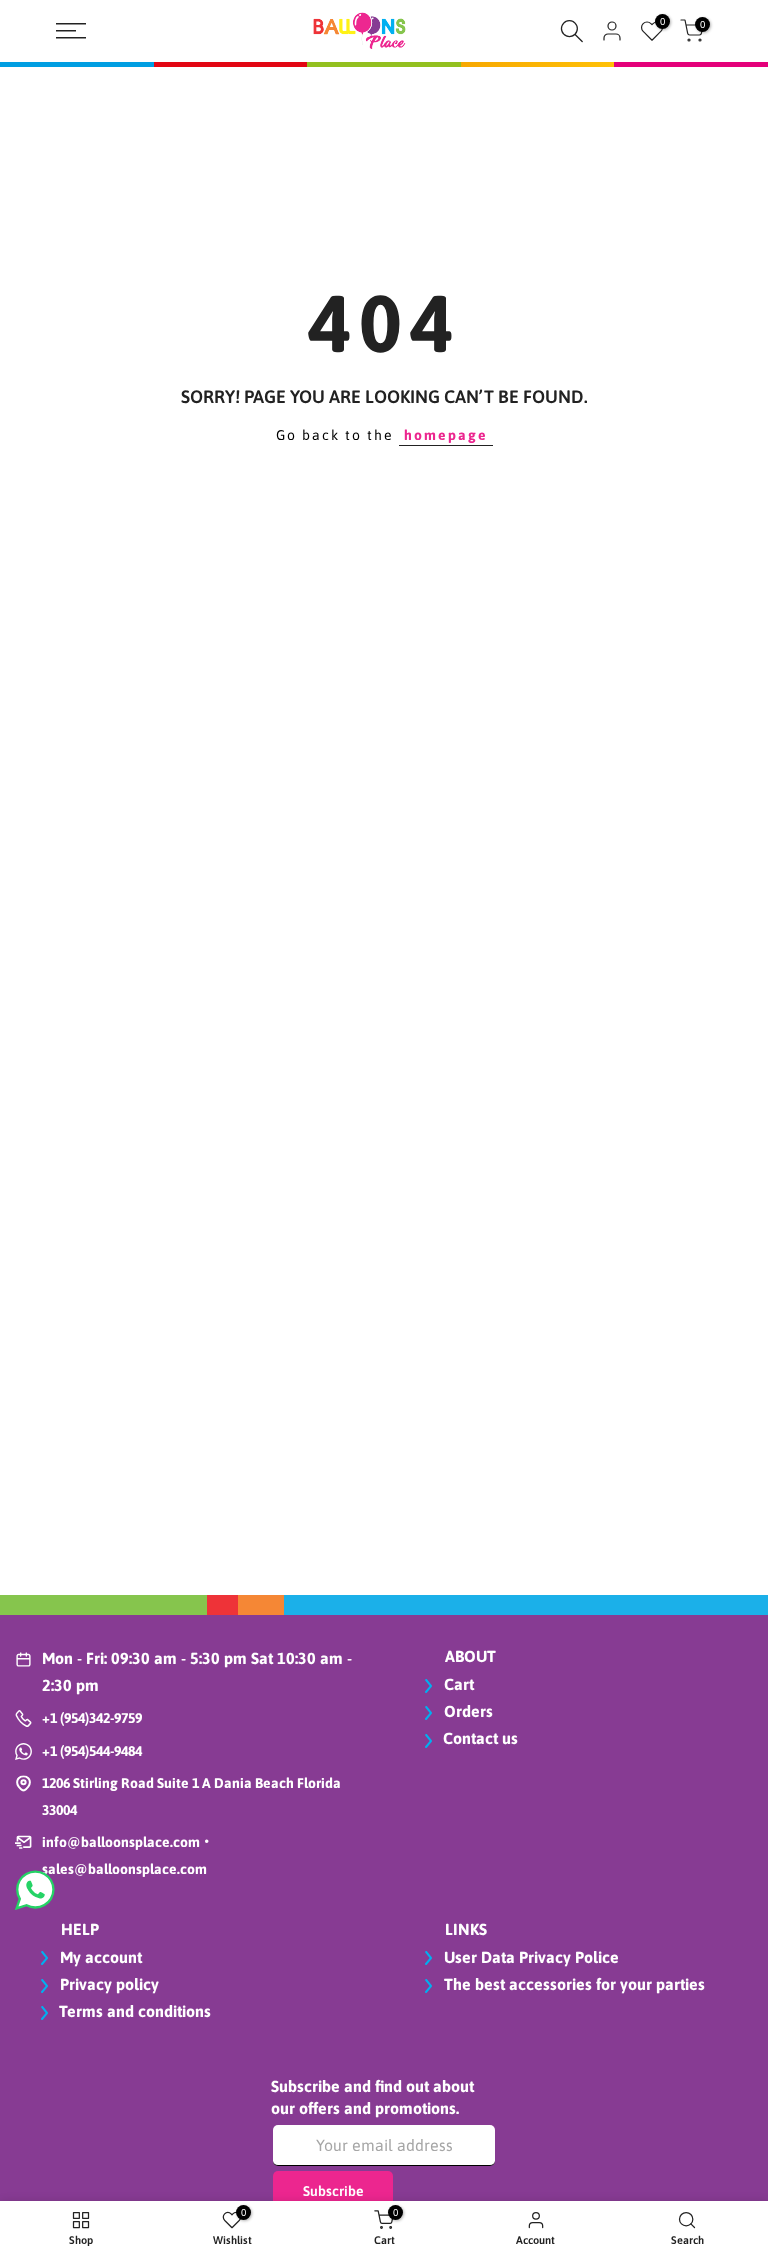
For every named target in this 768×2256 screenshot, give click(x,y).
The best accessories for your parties (572, 1984)
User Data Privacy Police (529, 1957)
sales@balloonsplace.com (124, 1869)
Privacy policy (107, 1984)
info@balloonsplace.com (121, 1842)
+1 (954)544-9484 (92, 1751)
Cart (457, 1684)
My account (99, 1957)
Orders (466, 1711)
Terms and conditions (135, 2011)
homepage (446, 435)
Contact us (480, 1738)
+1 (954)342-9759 (92, 1718)
